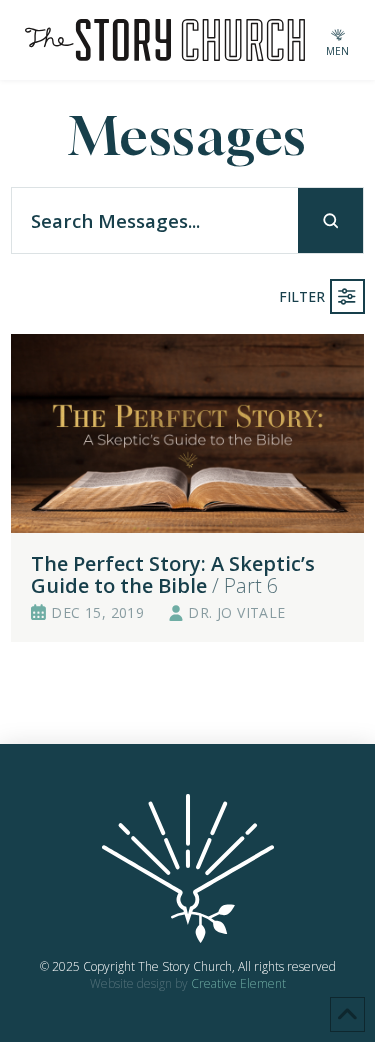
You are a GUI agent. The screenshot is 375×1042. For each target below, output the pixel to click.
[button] (338, 40)
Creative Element (238, 983)
